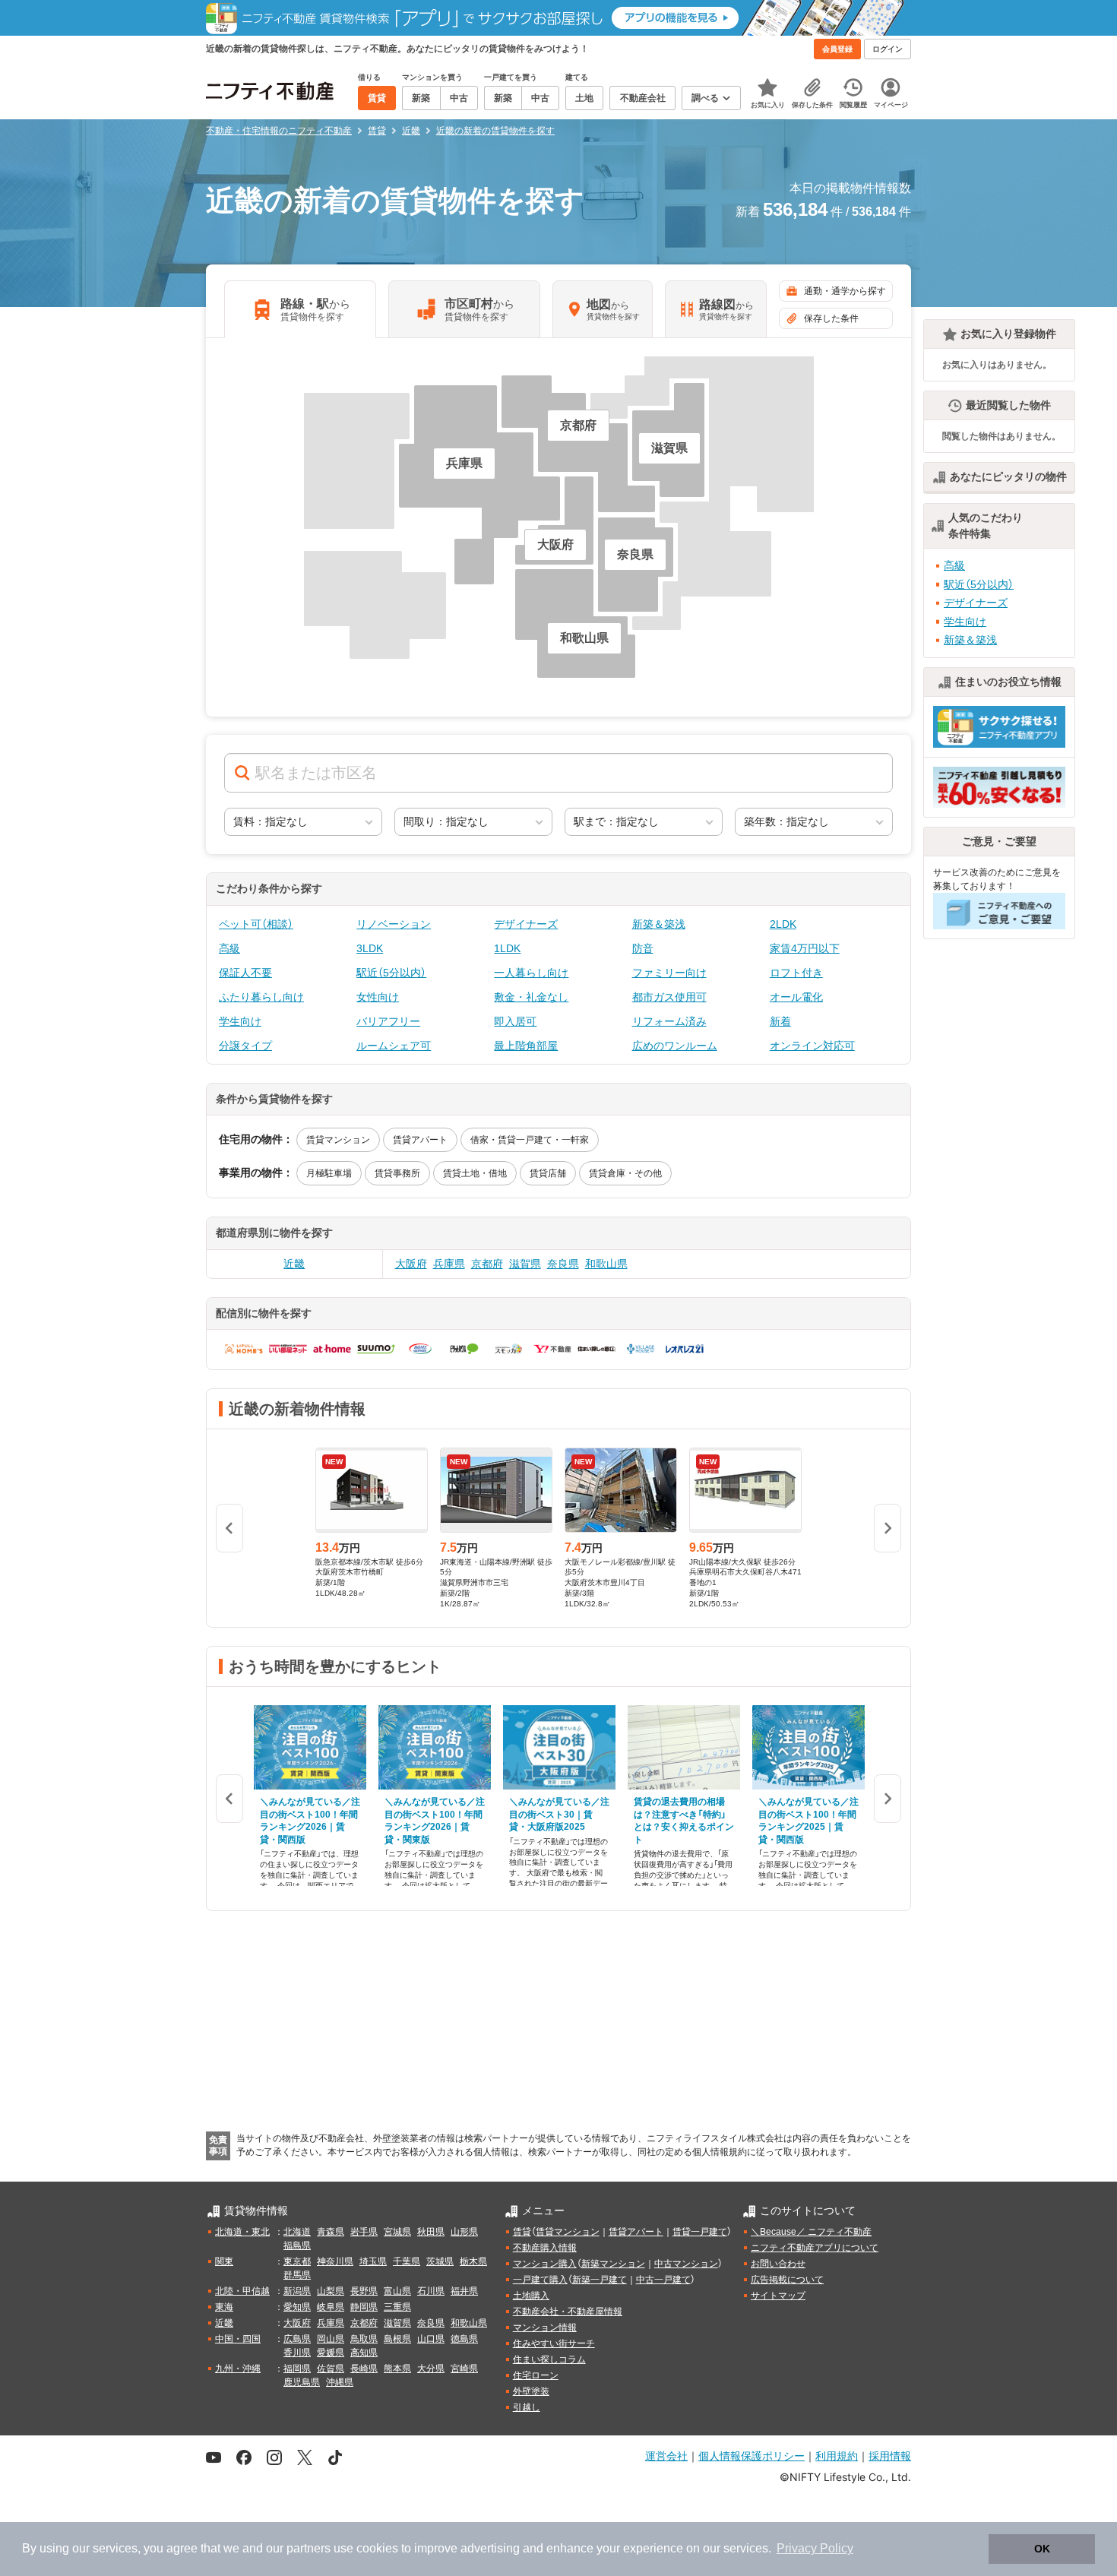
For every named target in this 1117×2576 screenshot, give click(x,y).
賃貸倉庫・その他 (625, 1173)
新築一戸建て (600, 2280)
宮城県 (397, 2232)
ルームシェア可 (394, 1046)
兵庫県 (449, 1264)
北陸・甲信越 (242, 2291)
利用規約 (837, 2456)
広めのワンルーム (675, 1046)
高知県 (364, 2353)
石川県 (431, 2291)
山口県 (431, 2339)
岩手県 (364, 2232)
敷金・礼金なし (531, 997)
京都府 (487, 1264)
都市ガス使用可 (669, 997)
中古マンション (686, 2264)
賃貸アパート (420, 1140)
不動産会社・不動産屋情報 (568, 2312)
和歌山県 (606, 1264)
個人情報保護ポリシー (752, 2456)
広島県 (297, 2339)
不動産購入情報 (545, 2248)
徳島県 (464, 2339)
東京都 (297, 2261)
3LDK (370, 948)
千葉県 (407, 2261)
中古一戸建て (663, 2280)
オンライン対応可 (812, 1046)
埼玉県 (373, 2261)
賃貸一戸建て (700, 2232)
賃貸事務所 (397, 1173)
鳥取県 (364, 2339)
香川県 (297, 2353)
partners (309, 2548)
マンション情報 (545, 2328)
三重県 (397, 2307)
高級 (229, 948)
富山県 (397, 2291)
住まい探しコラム (549, 2359)
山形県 (464, 2232)
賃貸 (522, 2232)
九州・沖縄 (238, 2369)
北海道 (297, 2232)
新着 (780, 1021)
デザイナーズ (526, 924)
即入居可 (515, 1021)
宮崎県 (464, 2369)
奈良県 (563, 1264)
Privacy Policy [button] (815, 2548)
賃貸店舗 (548, 1173)
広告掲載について (787, 2280)
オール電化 (796, 997)
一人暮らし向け (531, 973)
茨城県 (440, 2261)
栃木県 (473, 2261)
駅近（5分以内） (391, 973)
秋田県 (431, 2232)
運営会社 (666, 2456)
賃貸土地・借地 (475, 1173)
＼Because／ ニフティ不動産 (811, 2232)
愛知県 (297, 2307)
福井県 (464, 2291)
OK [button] (1042, 2549)
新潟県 (297, 2291)
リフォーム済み (669, 1021)
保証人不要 (245, 973)
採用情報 (890, 2456)
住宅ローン (536, 2375)
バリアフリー (388, 1021)
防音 (643, 948)
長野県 (364, 2291)
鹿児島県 (302, 2382)
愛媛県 (331, 2353)
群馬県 (297, 2275)
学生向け (240, 1021)
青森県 (331, 2232)
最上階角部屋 (526, 1046)
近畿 (294, 1264)
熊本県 (397, 2369)
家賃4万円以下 (805, 948)
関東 (224, 2261)
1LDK (507, 948)
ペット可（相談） (256, 924)
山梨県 (331, 2291)
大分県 (431, 2369)
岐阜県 (331, 2307)
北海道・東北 (242, 2232)
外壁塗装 (531, 2391)
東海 (224, 2307)
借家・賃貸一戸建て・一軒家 (530, 1140)
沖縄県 (340, 2382)
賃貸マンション (338, 1140)
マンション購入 (545, 2264)
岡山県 (331, 2339)
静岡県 (364, 2307)
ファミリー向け (669, 973)
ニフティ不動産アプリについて (815, 2248)
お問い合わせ (778, 2264)
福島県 (297, 2245)
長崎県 (364, 2369)
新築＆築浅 (659, 924)
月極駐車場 (329, 1173)
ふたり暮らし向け (261, 997)
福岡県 (297, 2369)
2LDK (783, 924)
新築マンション (613, 2264)
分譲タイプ (245, 1046)
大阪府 (411, 1264)
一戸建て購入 (540, 2280)
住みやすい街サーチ (554, 2343)
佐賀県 (331, 2369)
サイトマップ (778, 2296)
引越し (527, 2407)
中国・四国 (238, 2339)
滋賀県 (525, 1264)
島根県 (397, 2339)
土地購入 (531, 2296)
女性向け (378, 997)
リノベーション (394, 924)
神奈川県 (335, 2261)
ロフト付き (796, 973)
